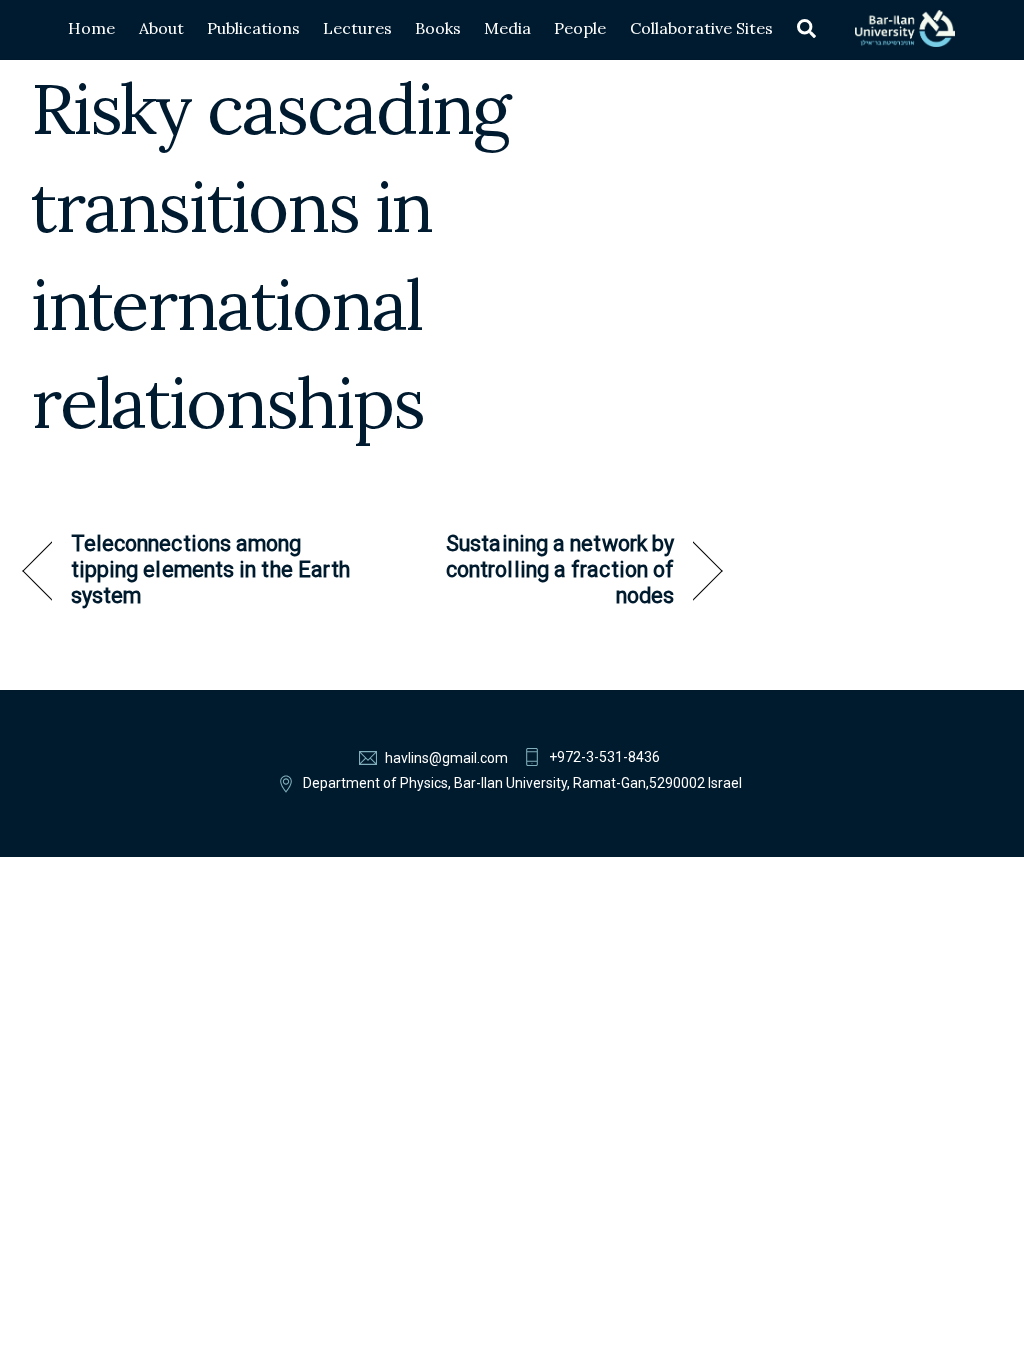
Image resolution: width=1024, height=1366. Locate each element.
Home (91, 28)
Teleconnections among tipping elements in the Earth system (211, 570)
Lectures (357, 28)
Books (438, 28)
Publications (253, 28)
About (161, 28)
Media (507, 28)
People (580, 28)
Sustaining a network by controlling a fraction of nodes (533, 570)
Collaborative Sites (701, 28)
